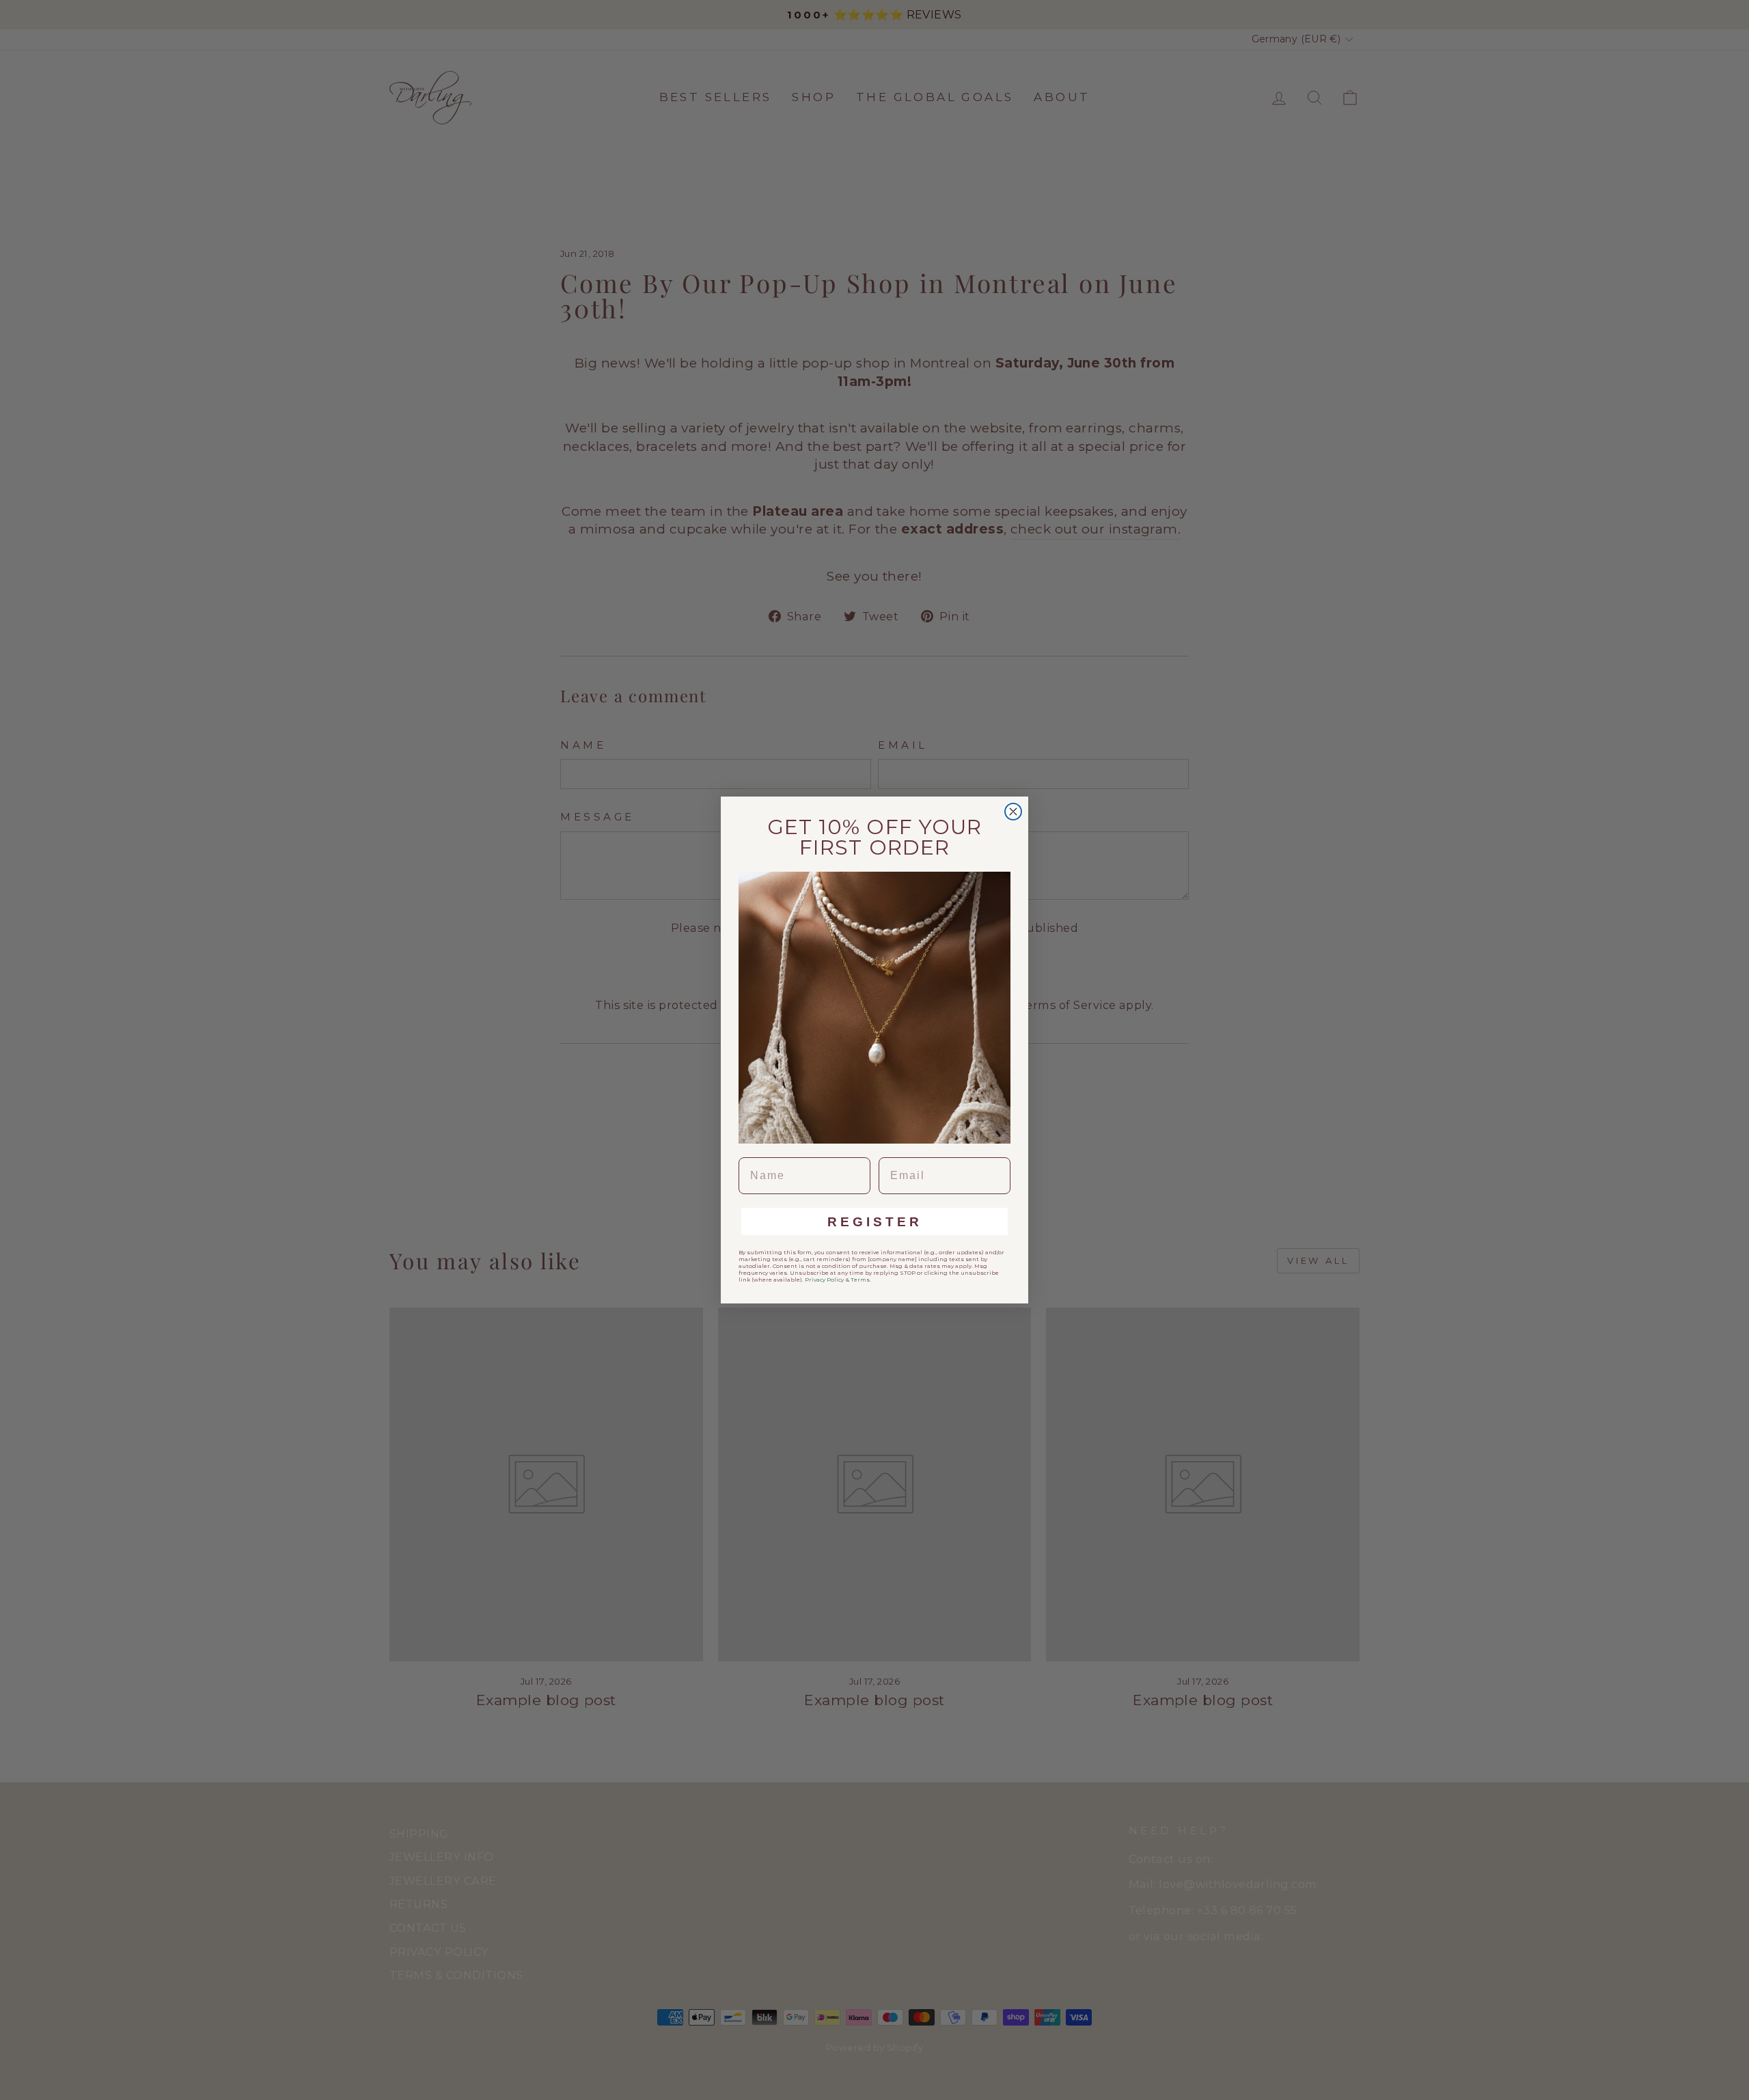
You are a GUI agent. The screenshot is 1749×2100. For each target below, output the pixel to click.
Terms (860, 1280)
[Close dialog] (1013, 812)
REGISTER (875, 1222)
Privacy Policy (824, 1280)
